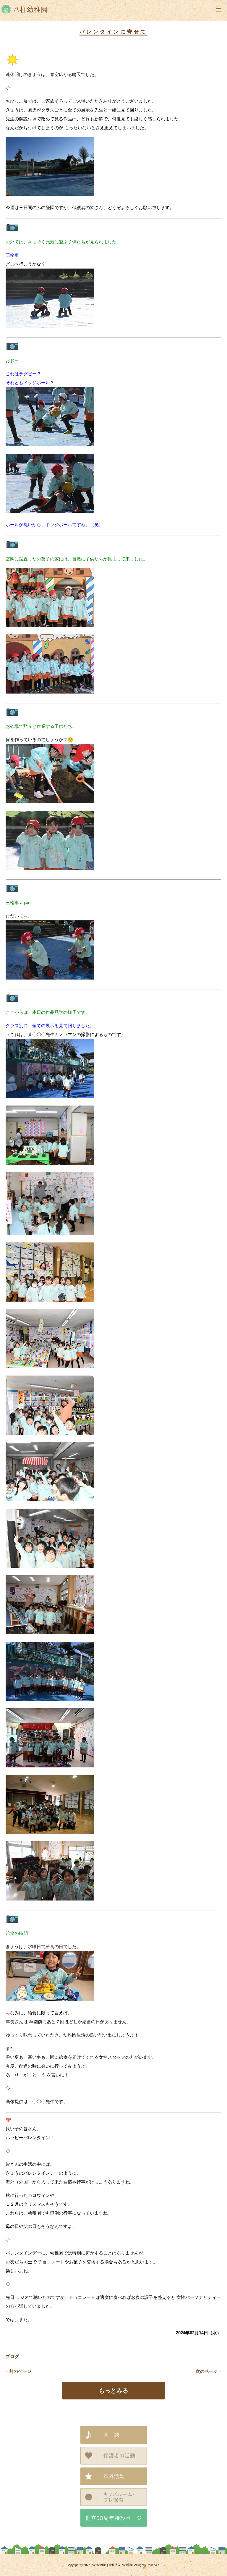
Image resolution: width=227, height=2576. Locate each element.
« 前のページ (18, 2371)
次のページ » (209, 2371)
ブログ (12, 2356)
